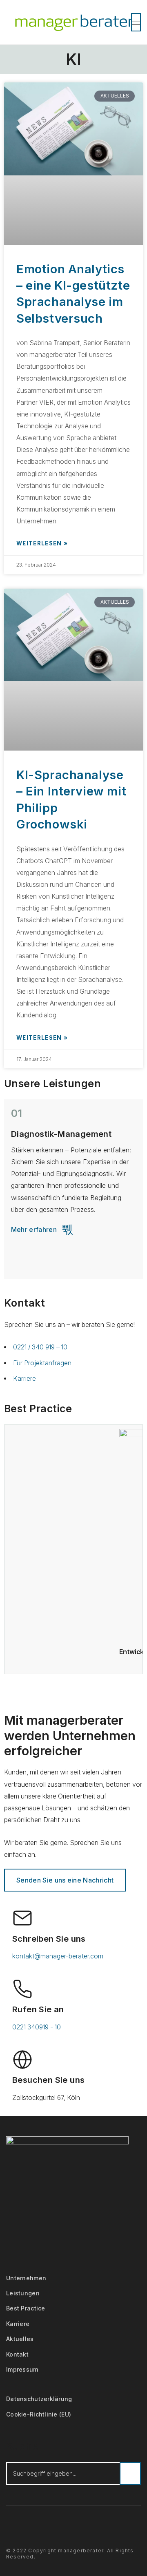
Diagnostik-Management (61, 1134)
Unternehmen (26, 2278)
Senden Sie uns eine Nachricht (65, 1880)
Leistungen (23, 2293)
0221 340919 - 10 (37, 2027)
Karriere (18, 2324)
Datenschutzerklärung (39, 2399)
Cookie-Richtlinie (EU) (39, 2414)
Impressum (22, 2369)
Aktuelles (20, 2339)
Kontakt (17, 2354)
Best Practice (26, 2308)
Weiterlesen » (42, 543)
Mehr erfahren (34, 1229)
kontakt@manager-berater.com (58, 1956)
